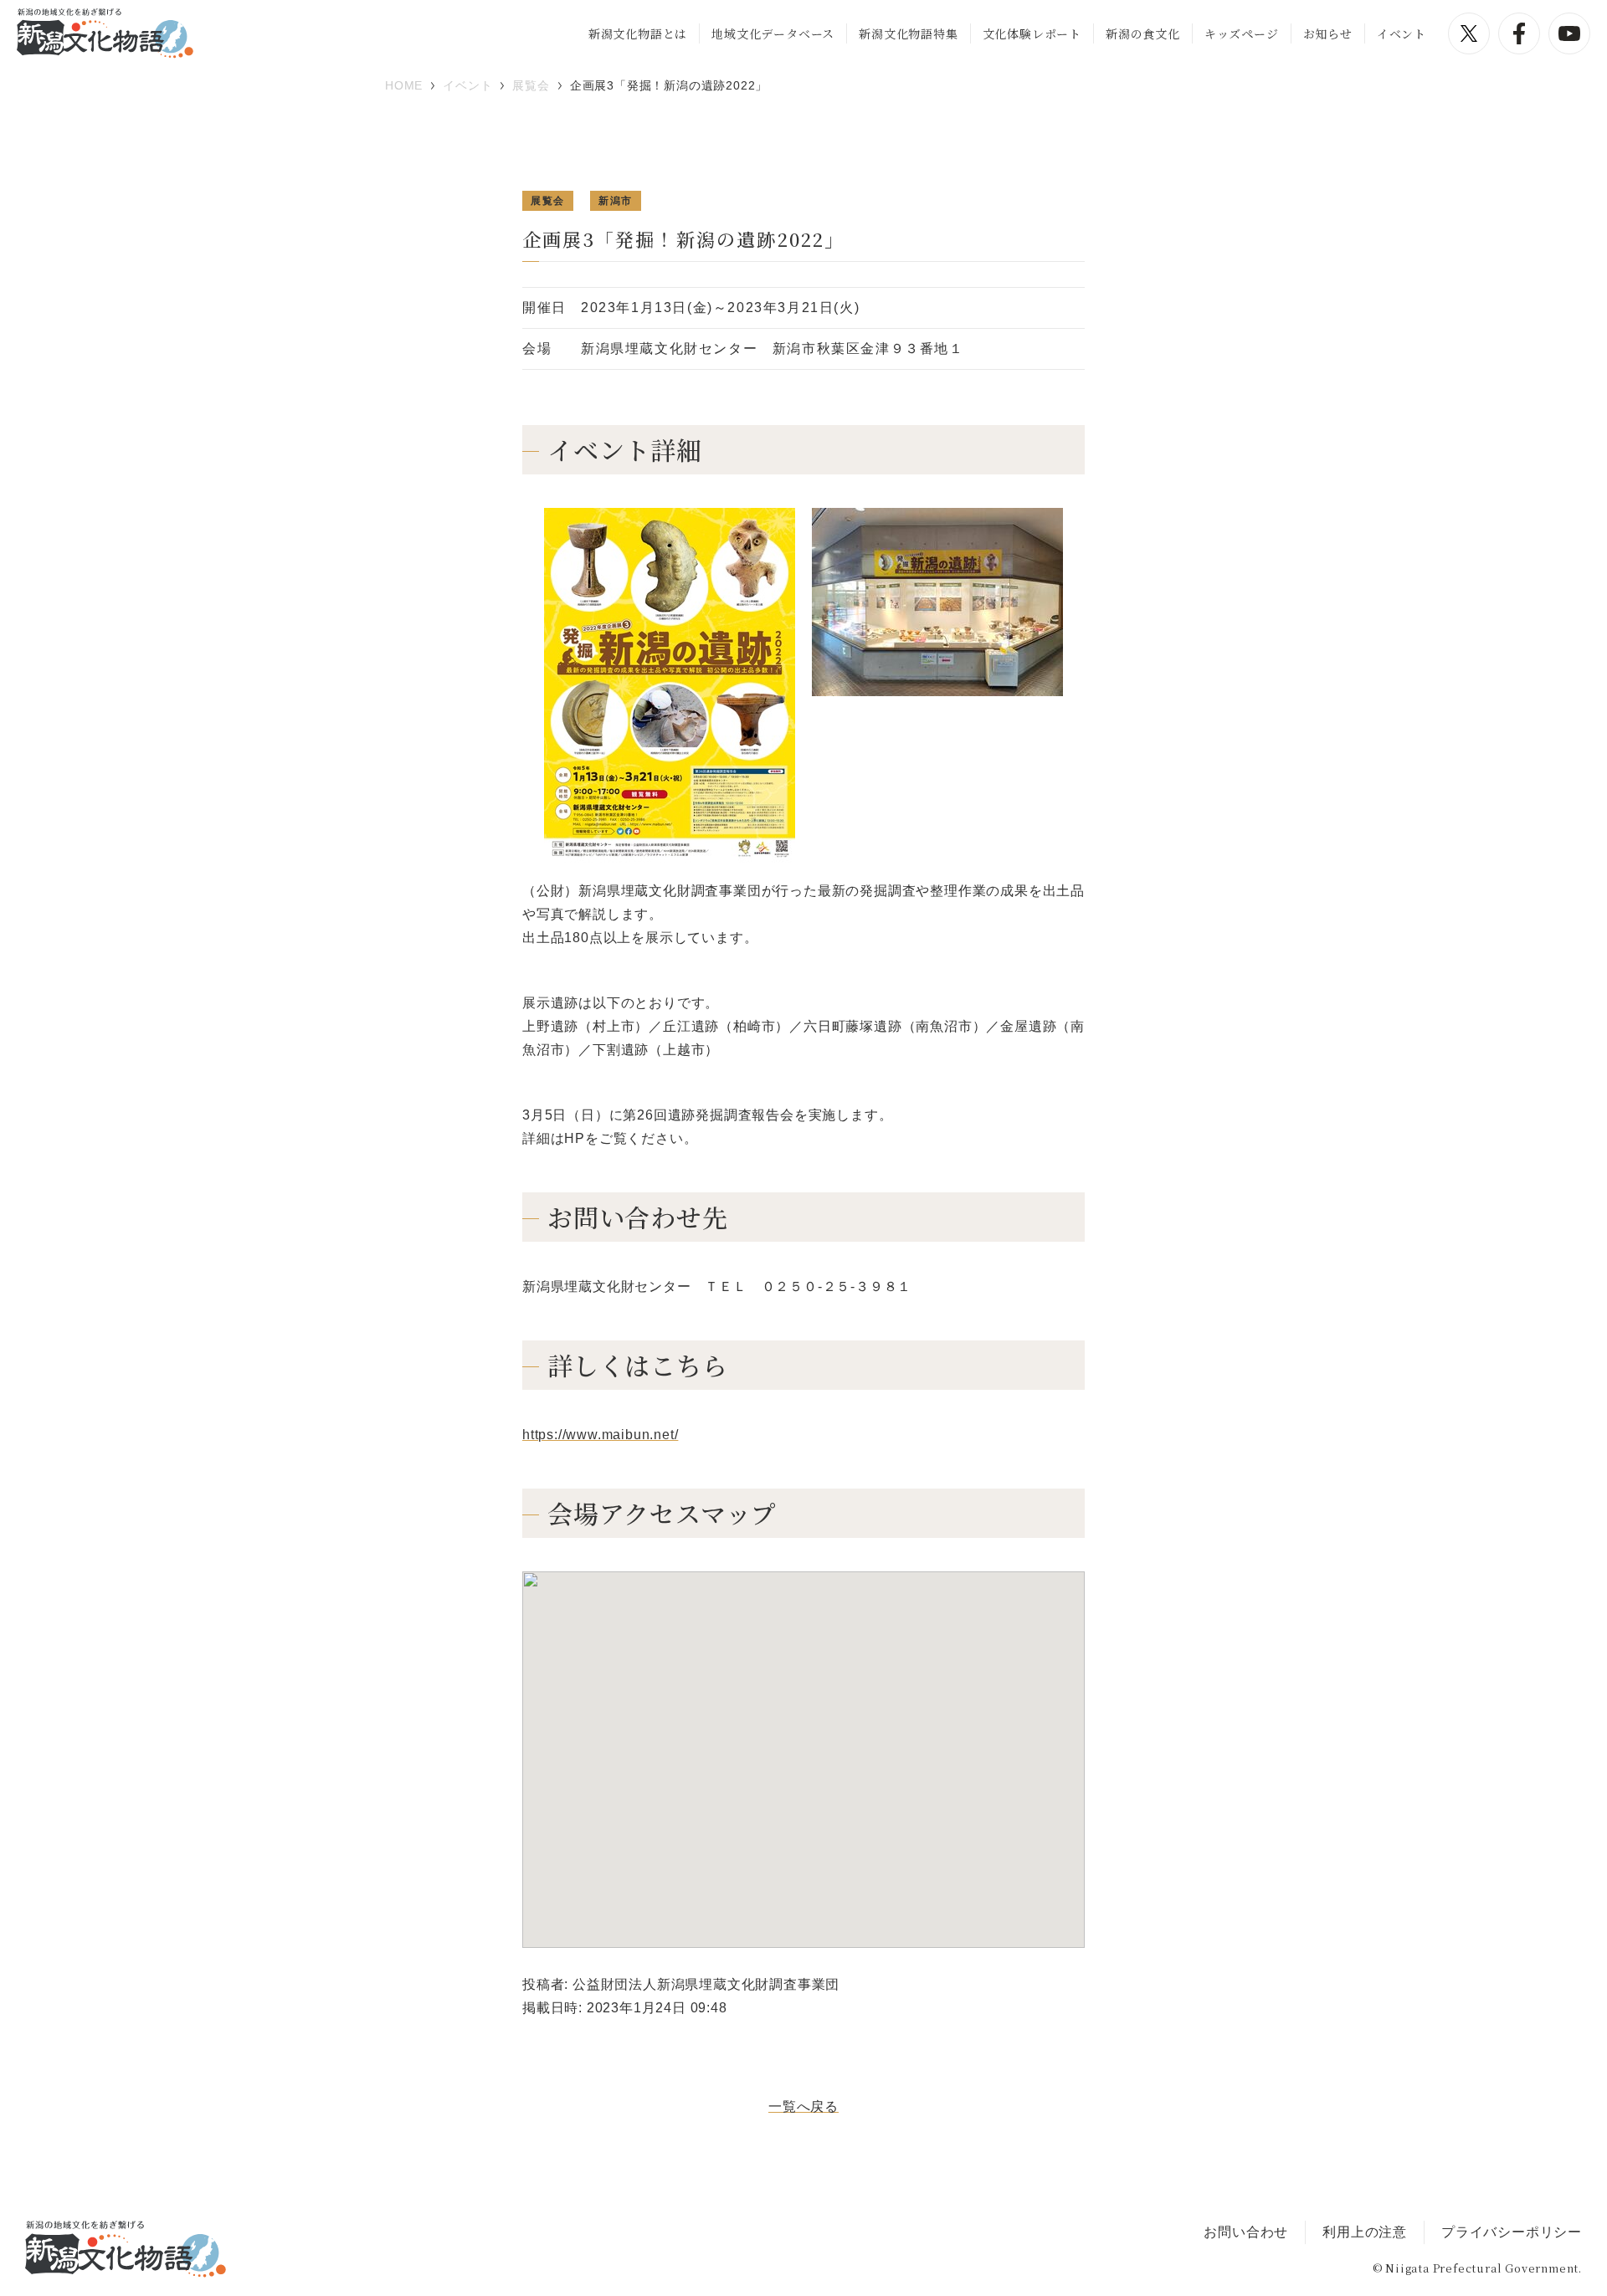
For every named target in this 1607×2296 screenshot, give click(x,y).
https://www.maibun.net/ (600, 1435)
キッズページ (1242, 33)
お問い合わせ (1246, 2232)
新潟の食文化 (1143, 33)
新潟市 (616, 201)
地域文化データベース (773, 33)
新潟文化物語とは (638, 33)
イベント (1402, 33)
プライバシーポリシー (1512, 2232)
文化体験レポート (1032, 33)
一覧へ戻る (803, 2106)
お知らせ (1328, 33)
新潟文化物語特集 (908, 33)
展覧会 (548, 201)
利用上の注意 (1365, 2232)
